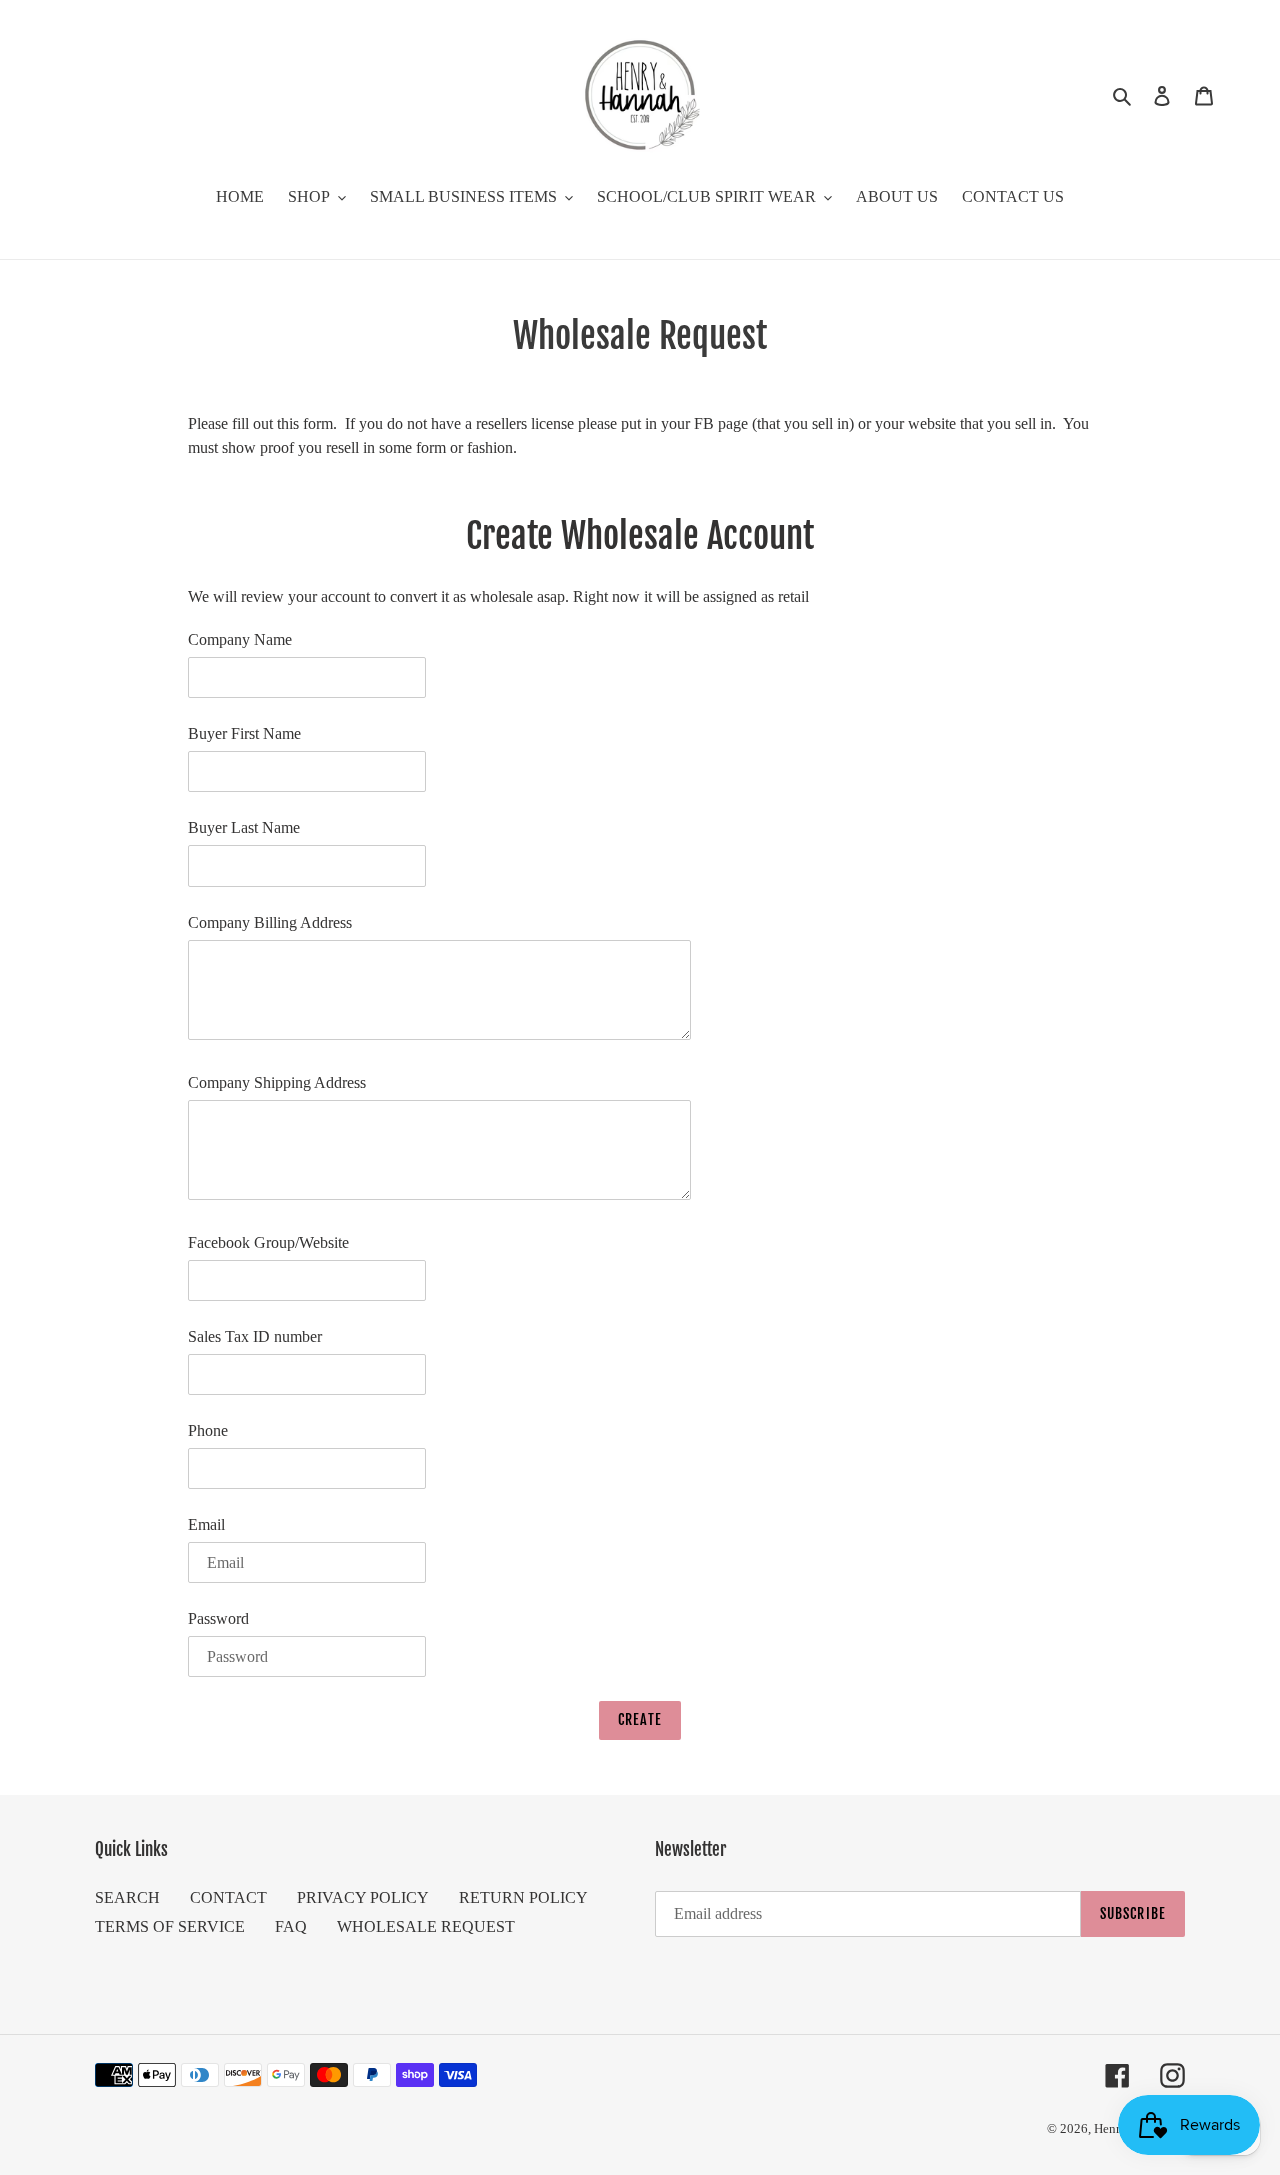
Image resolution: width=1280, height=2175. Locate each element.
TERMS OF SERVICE (170, 1926)
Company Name (240, 639)
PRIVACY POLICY (363, 1897)
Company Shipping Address (277, 1082)
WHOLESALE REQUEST (426, 1926)
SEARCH (127, 1897)
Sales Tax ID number (255, 1336)
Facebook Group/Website (268, 1242)
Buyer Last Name (244, 827)
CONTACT (228, 1897)
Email (206, 1524)
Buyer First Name (244, 733)
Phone (208, 1430)
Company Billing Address (270, 922)
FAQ (291, 1926)
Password (218, 1618)
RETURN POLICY (523, 1897)
